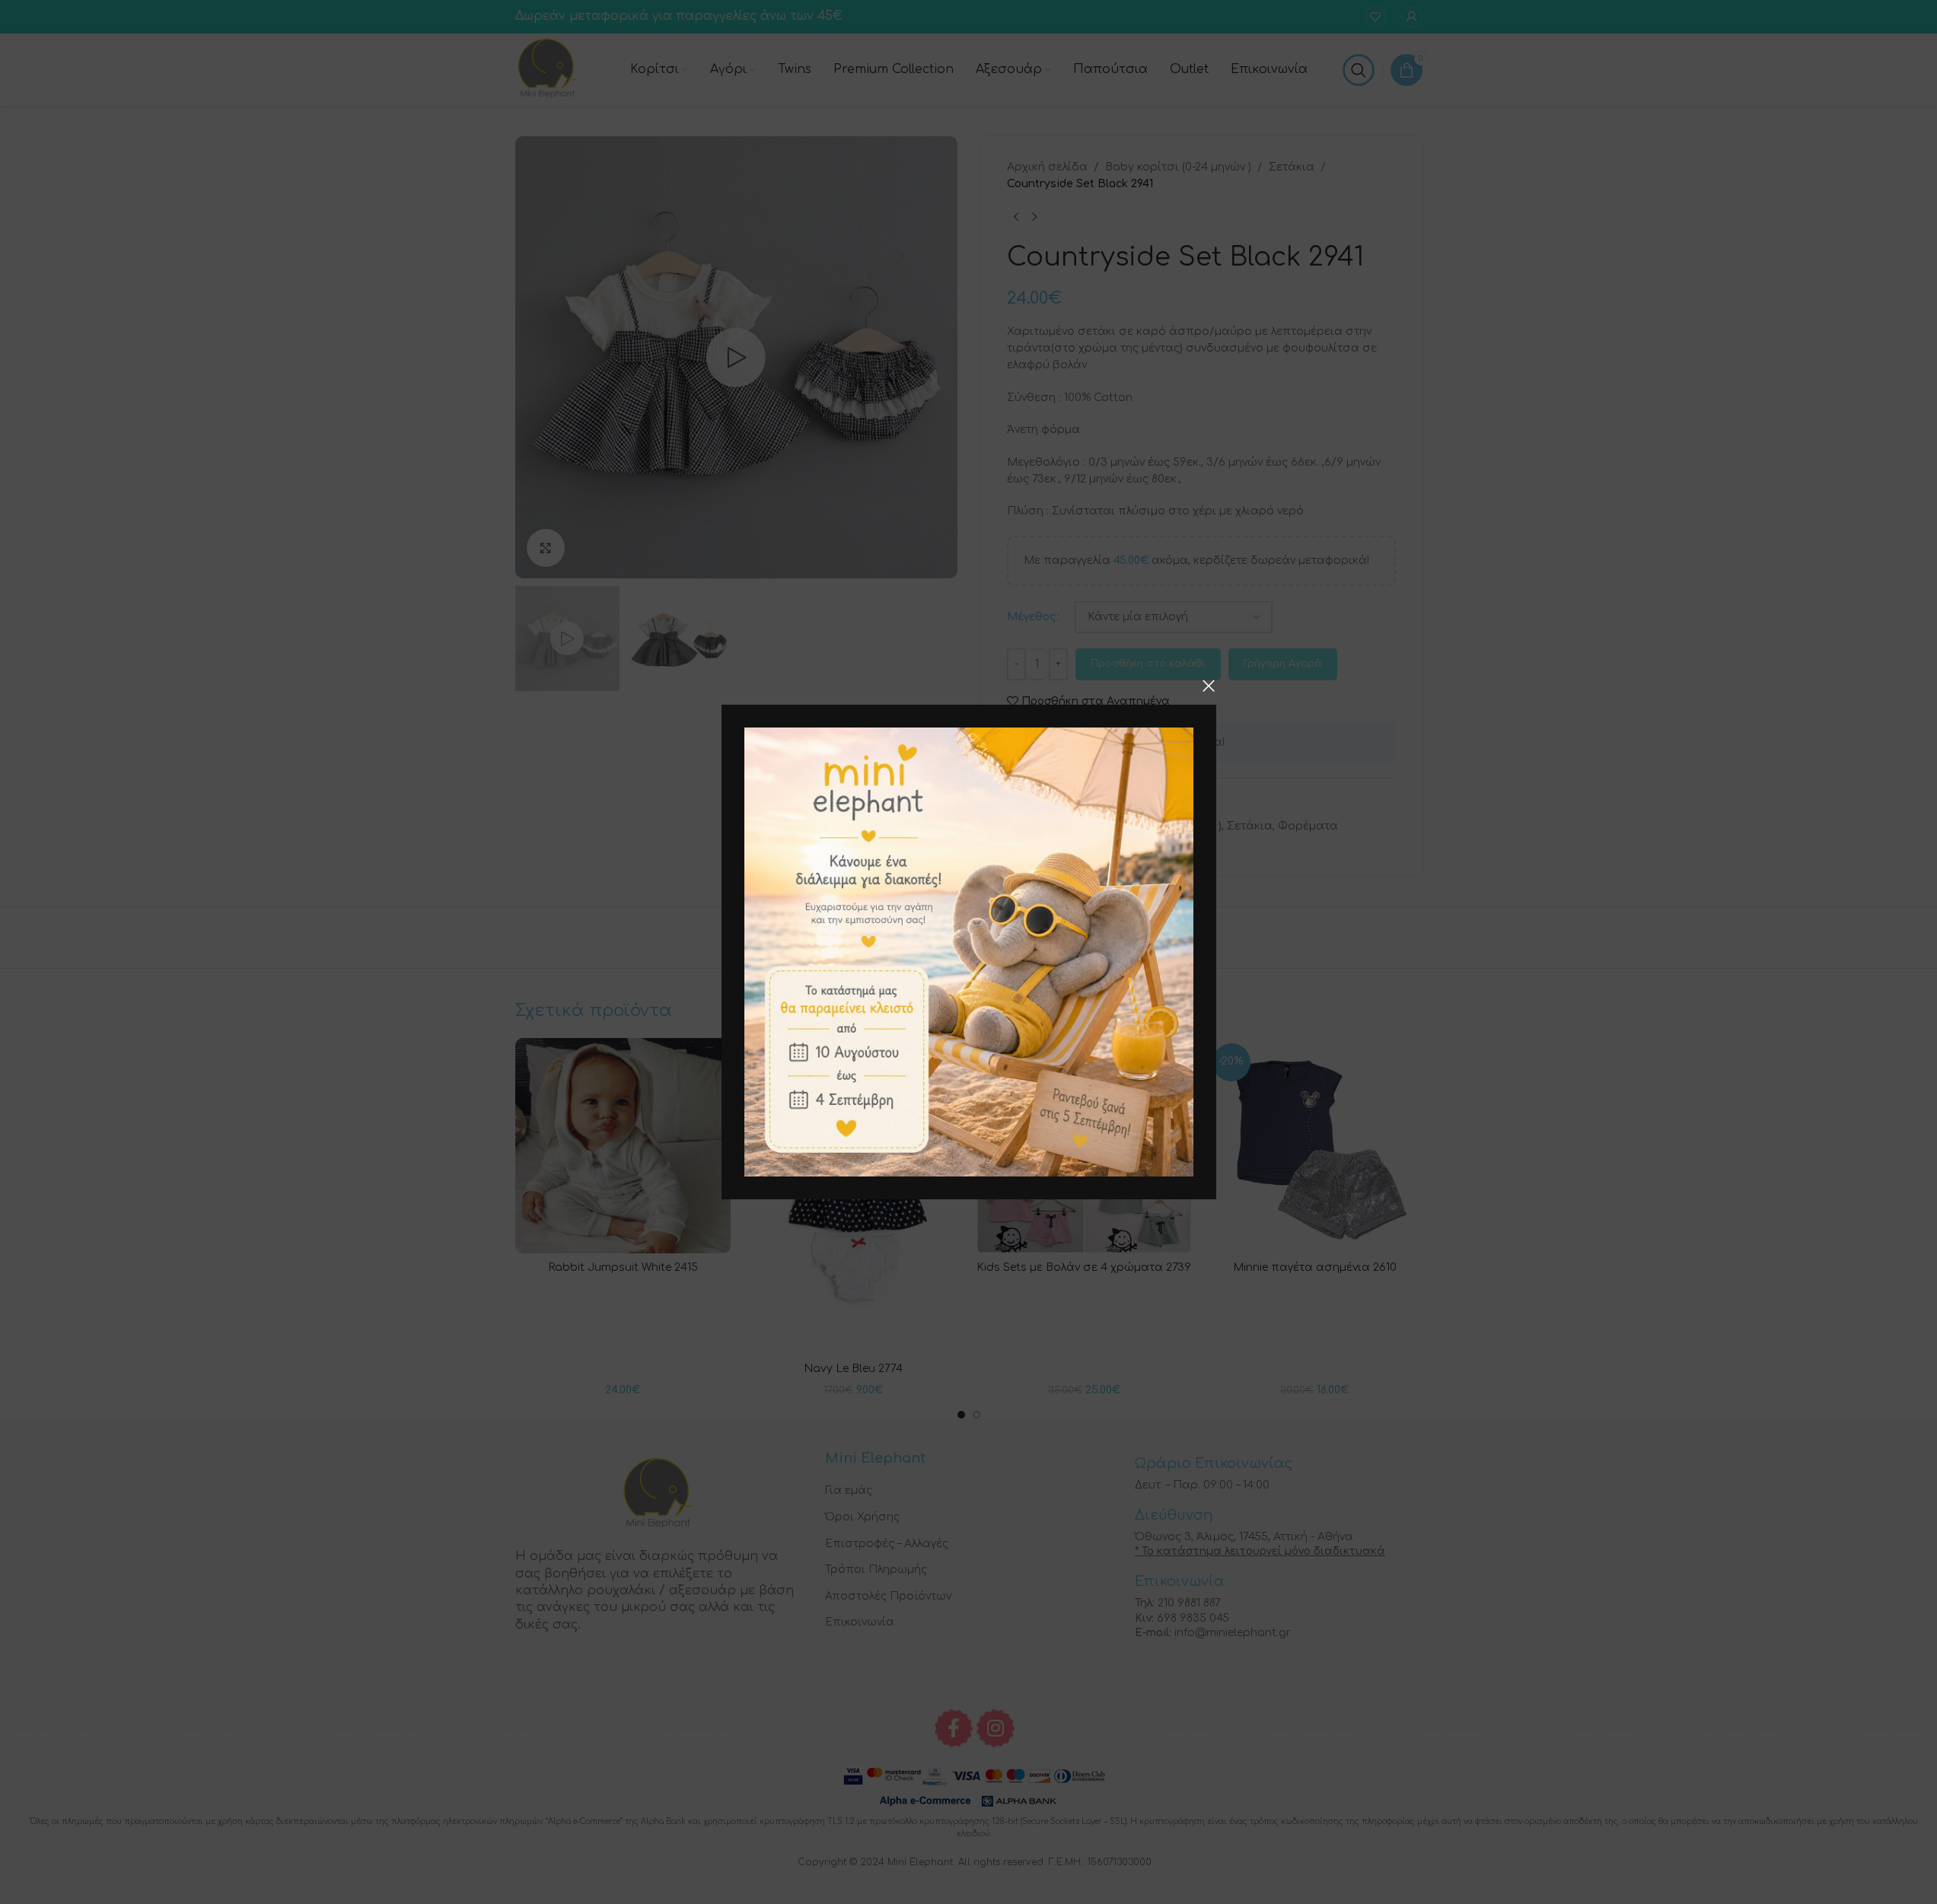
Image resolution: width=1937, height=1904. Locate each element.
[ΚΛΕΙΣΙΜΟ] (1209, 686)
